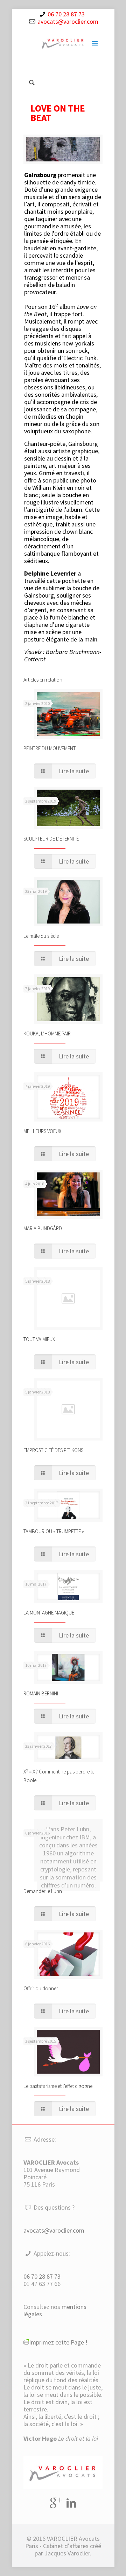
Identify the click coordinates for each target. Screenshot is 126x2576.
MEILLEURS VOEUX (42, 1131)
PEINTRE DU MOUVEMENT (50, 748)
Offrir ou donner (41, 1988)
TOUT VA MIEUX (39, 1339)
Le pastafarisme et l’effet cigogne (58, 2086)
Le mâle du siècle (41, 936)
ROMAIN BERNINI (41, 1693)
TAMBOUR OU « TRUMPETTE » (54, 1531)
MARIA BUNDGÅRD (43, 1228)
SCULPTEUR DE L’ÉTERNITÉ (51, 839)
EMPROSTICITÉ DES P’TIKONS (53, 1450)
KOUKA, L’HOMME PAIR (47, 1034)
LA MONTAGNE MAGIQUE (49, 1613)
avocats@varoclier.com (68, 21)
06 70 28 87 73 (66, 14)
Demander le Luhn (43, 1891)
